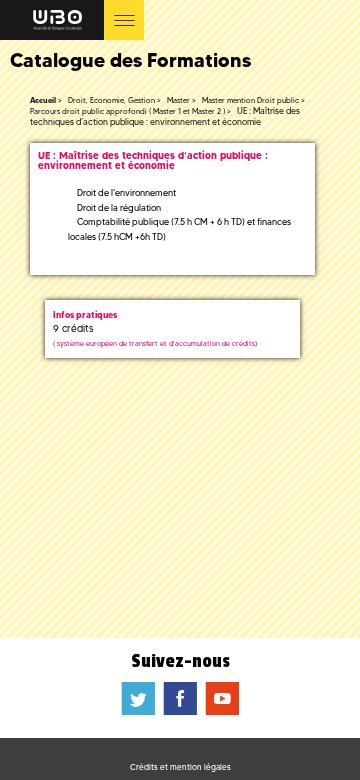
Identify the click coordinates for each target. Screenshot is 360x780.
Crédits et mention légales (180, 767)
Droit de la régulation (119, 207)
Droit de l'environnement (126, 192)
